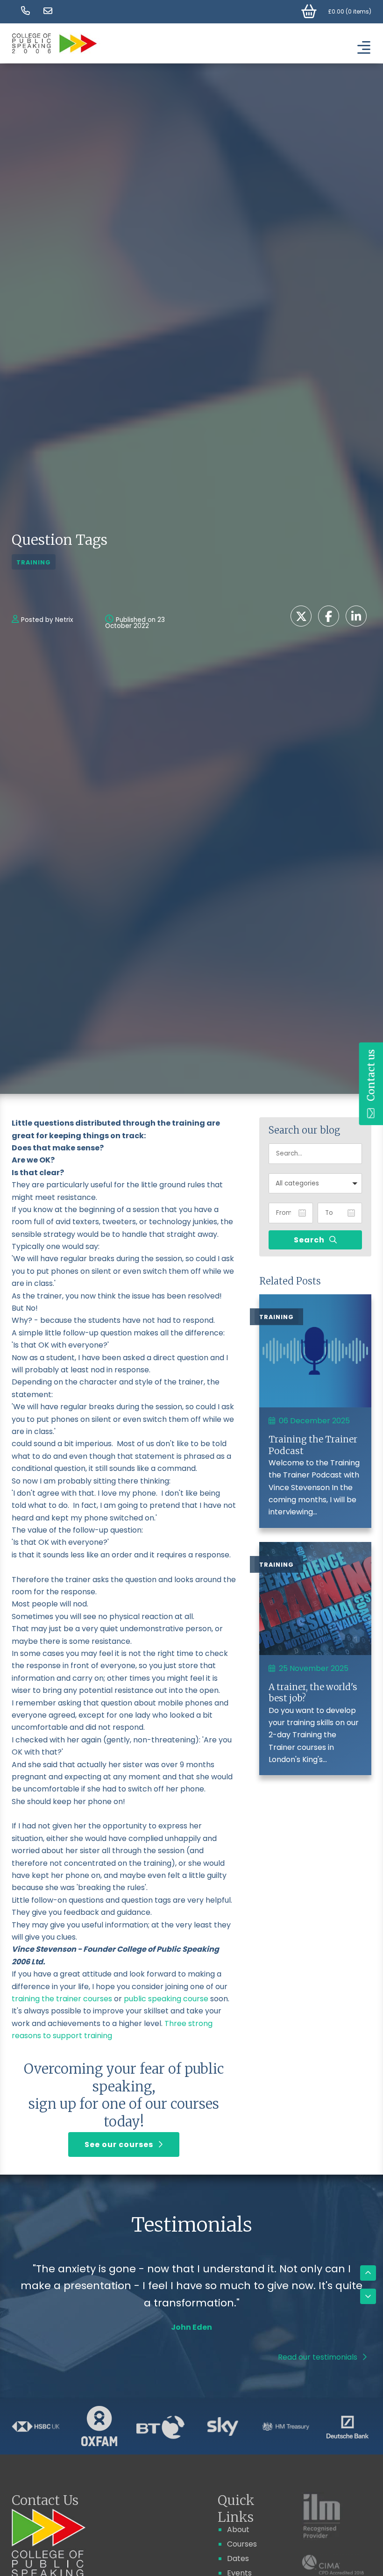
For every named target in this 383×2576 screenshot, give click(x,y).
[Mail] (48, 11)
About (238, 2530)
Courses (242, 2544)
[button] (315, 1183)
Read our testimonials (318, 2357)
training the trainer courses (62, 1999)
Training (34, 562)
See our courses (119, 2144)
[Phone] (26, 11)
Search (309, 1240)
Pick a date (302, 1213)
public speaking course (166, 1999)
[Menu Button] (362, 47)
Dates (238, 2558)
